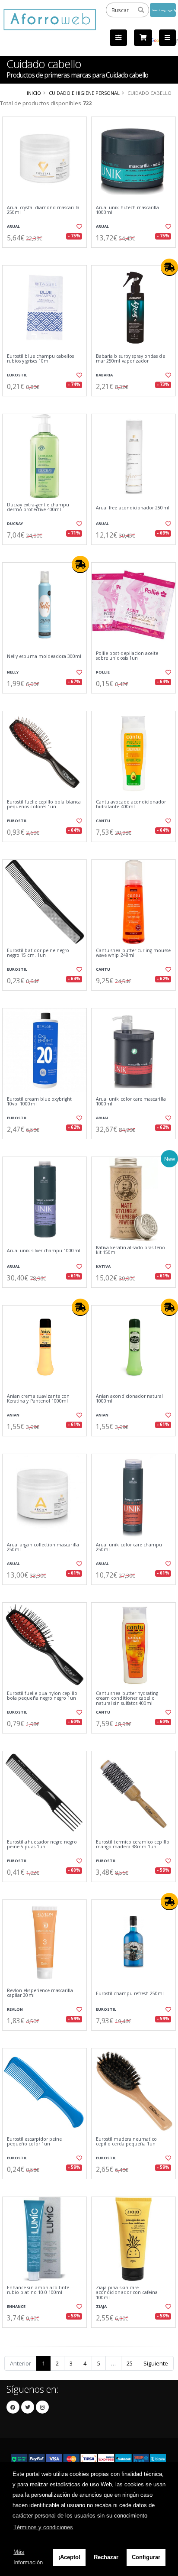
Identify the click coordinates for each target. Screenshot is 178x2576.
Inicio (34, 93)
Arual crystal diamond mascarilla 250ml (43, 210)
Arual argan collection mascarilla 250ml (43, 1547)
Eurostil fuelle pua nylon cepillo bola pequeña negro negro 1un (42, 1696)
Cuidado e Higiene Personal (84, 93)
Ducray (15, 523)
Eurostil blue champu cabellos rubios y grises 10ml (41, 359)
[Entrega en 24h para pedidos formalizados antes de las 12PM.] (169, 267)
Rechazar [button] (106, 2557)
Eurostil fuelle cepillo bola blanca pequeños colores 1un (44, 805)
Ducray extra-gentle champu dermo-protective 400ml (38, 507)
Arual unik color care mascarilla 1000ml (131, 1102)
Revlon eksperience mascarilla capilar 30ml (40, 1993)
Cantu (103, 821)
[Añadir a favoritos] (79, 227)
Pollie (103, 672)
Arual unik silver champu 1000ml (44, 1251)
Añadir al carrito (47, 255)
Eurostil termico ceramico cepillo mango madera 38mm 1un (133, 1845)
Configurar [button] (146, 2557)
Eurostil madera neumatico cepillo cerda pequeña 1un (126, 2142)
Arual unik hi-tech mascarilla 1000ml (128, 210)
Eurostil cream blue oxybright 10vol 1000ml (40, 1102)
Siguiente (156, 2363)
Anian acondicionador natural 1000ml (129, 1399)
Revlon (15, 2009)
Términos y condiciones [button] (43, 2527)
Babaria (104, 375)
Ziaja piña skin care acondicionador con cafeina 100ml (127, 2293)
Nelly (13, 672)
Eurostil (17, 375)
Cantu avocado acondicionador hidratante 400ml (131, 805)
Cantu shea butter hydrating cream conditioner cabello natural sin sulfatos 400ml (127, 1698)
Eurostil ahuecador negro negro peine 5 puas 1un (42, 1845)
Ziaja (101, 2306)
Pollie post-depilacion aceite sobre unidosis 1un (127, 656)
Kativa (103, 1266)
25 (130, 2363)
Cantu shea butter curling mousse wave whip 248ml (133, 953)
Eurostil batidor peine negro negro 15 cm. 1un (38, 953)
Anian (13, 1415)
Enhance (16, 2306)
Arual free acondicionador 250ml (133, 508)
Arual (13, 226)
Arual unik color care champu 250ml (129, 1547)
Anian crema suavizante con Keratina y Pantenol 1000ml (38, 1399)
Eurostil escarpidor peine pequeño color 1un (34, 2142)
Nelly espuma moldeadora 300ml (44, 656)
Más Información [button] (28, 2557)
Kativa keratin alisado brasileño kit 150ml (130, 1250)
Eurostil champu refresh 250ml (130, 1994)
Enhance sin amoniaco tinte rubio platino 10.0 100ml (38, 2290)
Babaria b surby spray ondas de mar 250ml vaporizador (130, 359)
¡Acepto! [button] (69, 2557)
